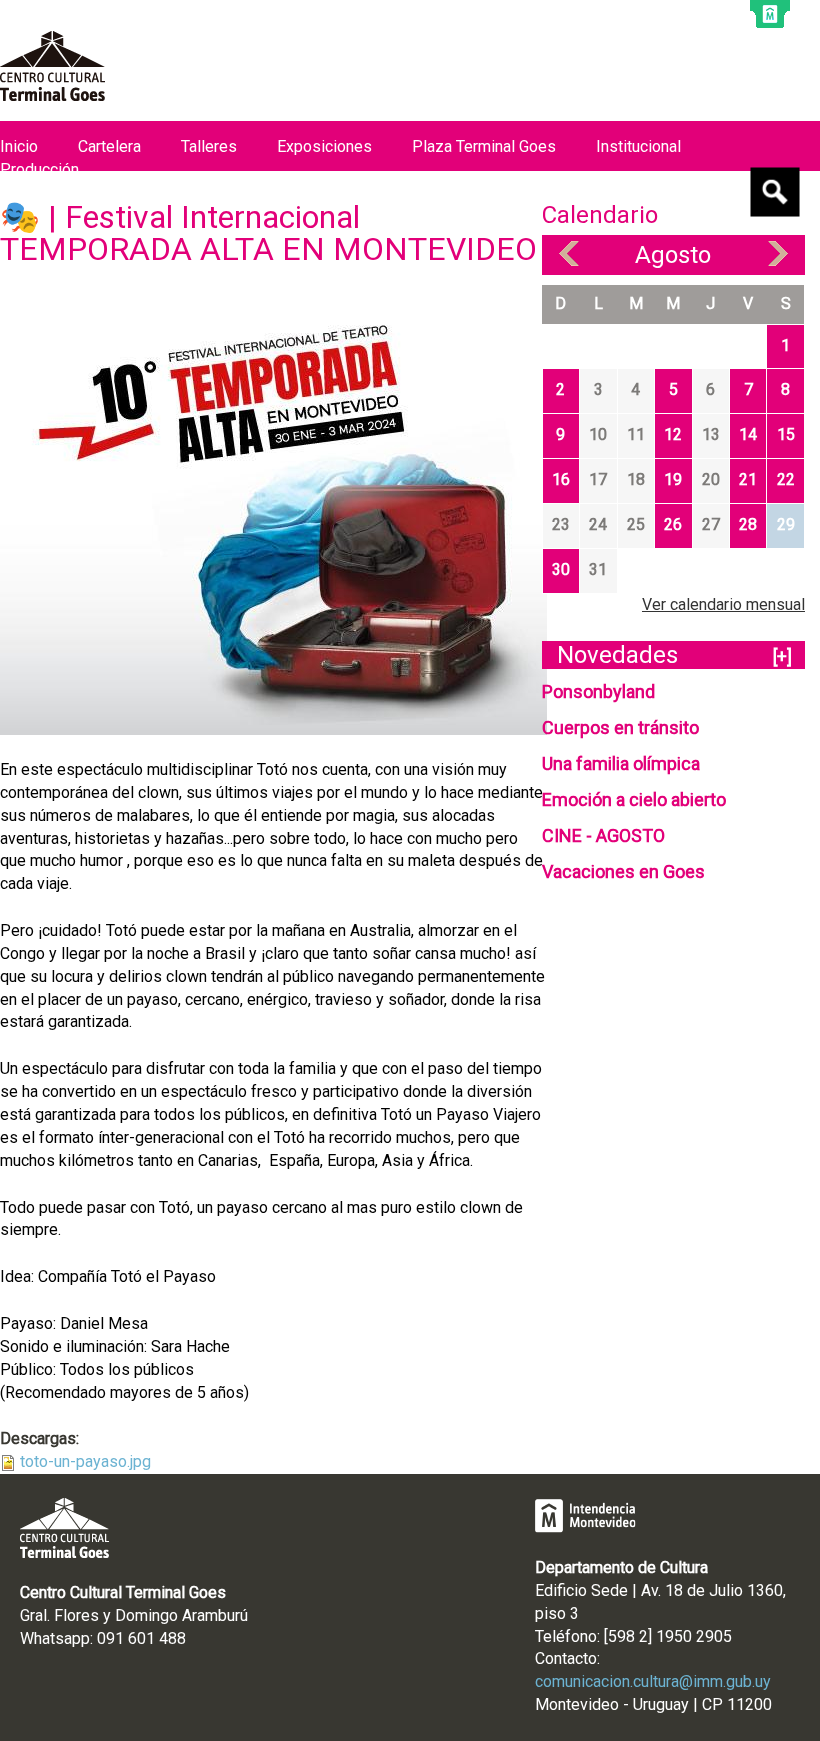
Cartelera (109, 146)
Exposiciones (324, 146)
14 (748, 434)
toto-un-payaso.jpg (85, 1461)
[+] (782, 656)
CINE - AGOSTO (603, 835)
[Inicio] (52, 66)
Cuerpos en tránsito (620, 727)
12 (673, 434)
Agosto (673, 255)
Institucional (638, 146)
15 (786, 434)
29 (786, 524)
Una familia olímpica (621, 763)
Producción (39, 169)
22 (786, 479)
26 (673, 524)
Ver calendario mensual (723, 604)
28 (748, 524)
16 (561, 479)
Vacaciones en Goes (623, 871)
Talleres (209, 146)
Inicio (19, 146)
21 (748, 479)
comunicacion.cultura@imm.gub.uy (653, 1681)
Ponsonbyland (598, 691)
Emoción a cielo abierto (634, 799)
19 (673, 479)
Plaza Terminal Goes (484, 146)
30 (561, 569)
